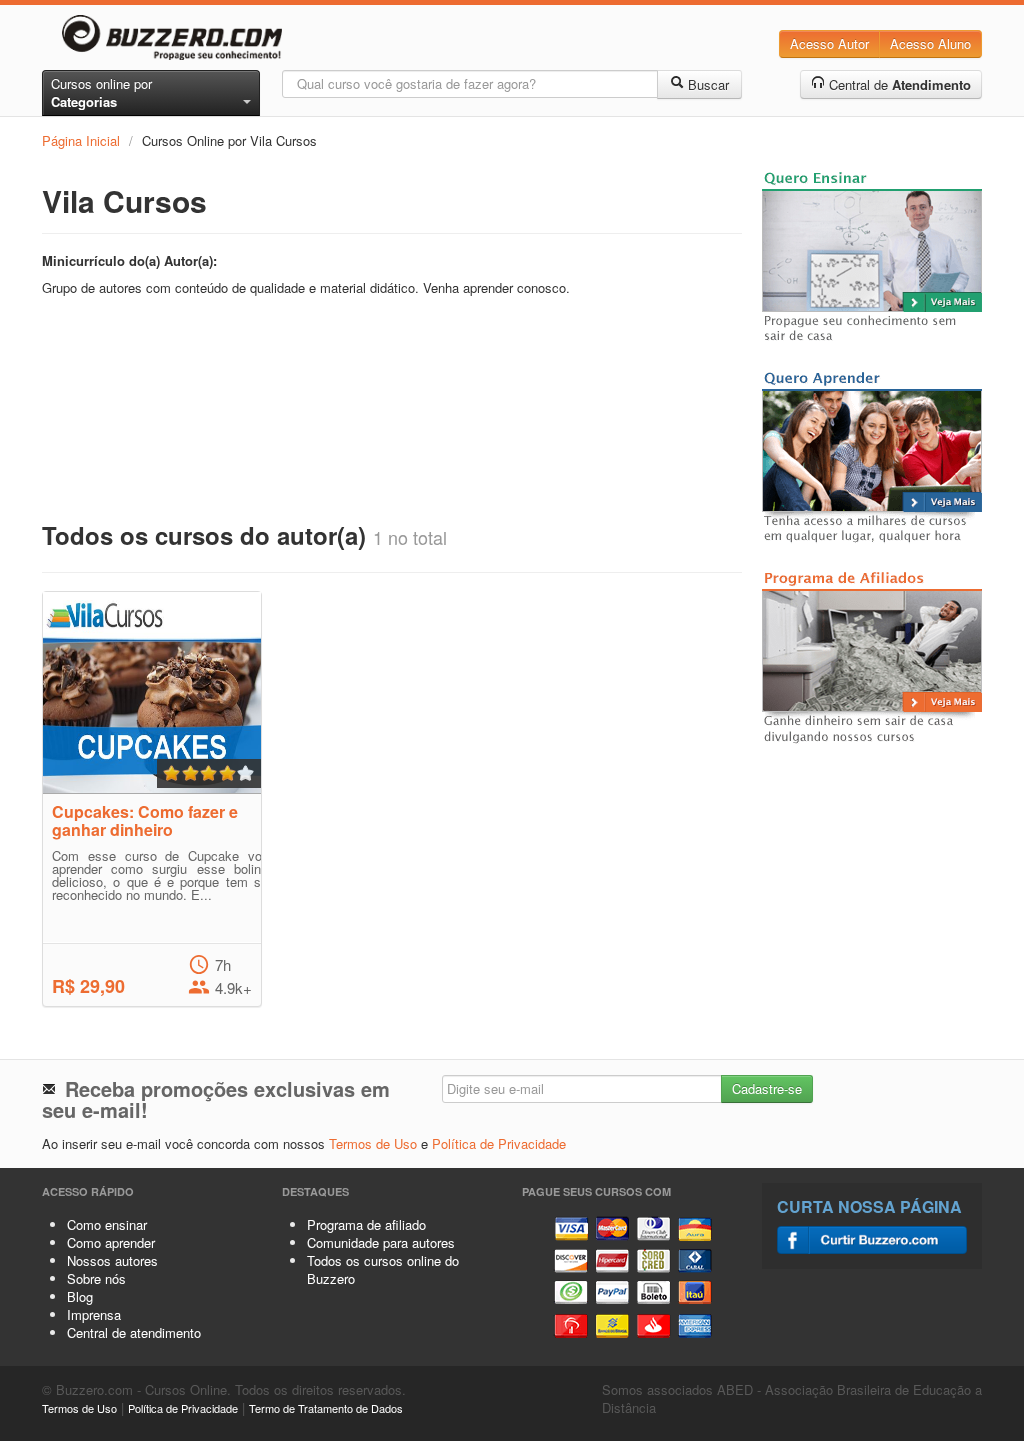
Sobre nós (96, 1278)
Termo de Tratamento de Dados (326, 1408)
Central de (898, 84)
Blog (80, 1296)
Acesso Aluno (930, 43)
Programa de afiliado (366, 1224)
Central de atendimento (134, 1332)
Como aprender (111, 1242)
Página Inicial (81, 140)
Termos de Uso (373, 1143)
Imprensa (94, 1314)
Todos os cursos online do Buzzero (383, 1269)
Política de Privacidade (499, 1143)
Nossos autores (112, 1260)
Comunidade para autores (381, 1242)
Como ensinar (107, 1224)
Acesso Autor (829, 43)
